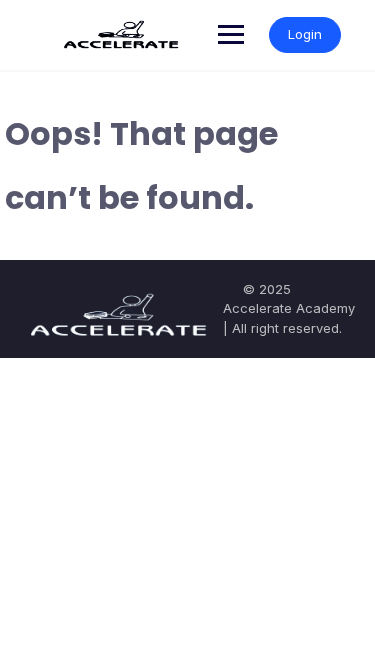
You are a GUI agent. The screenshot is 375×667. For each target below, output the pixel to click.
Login (305, 34)
